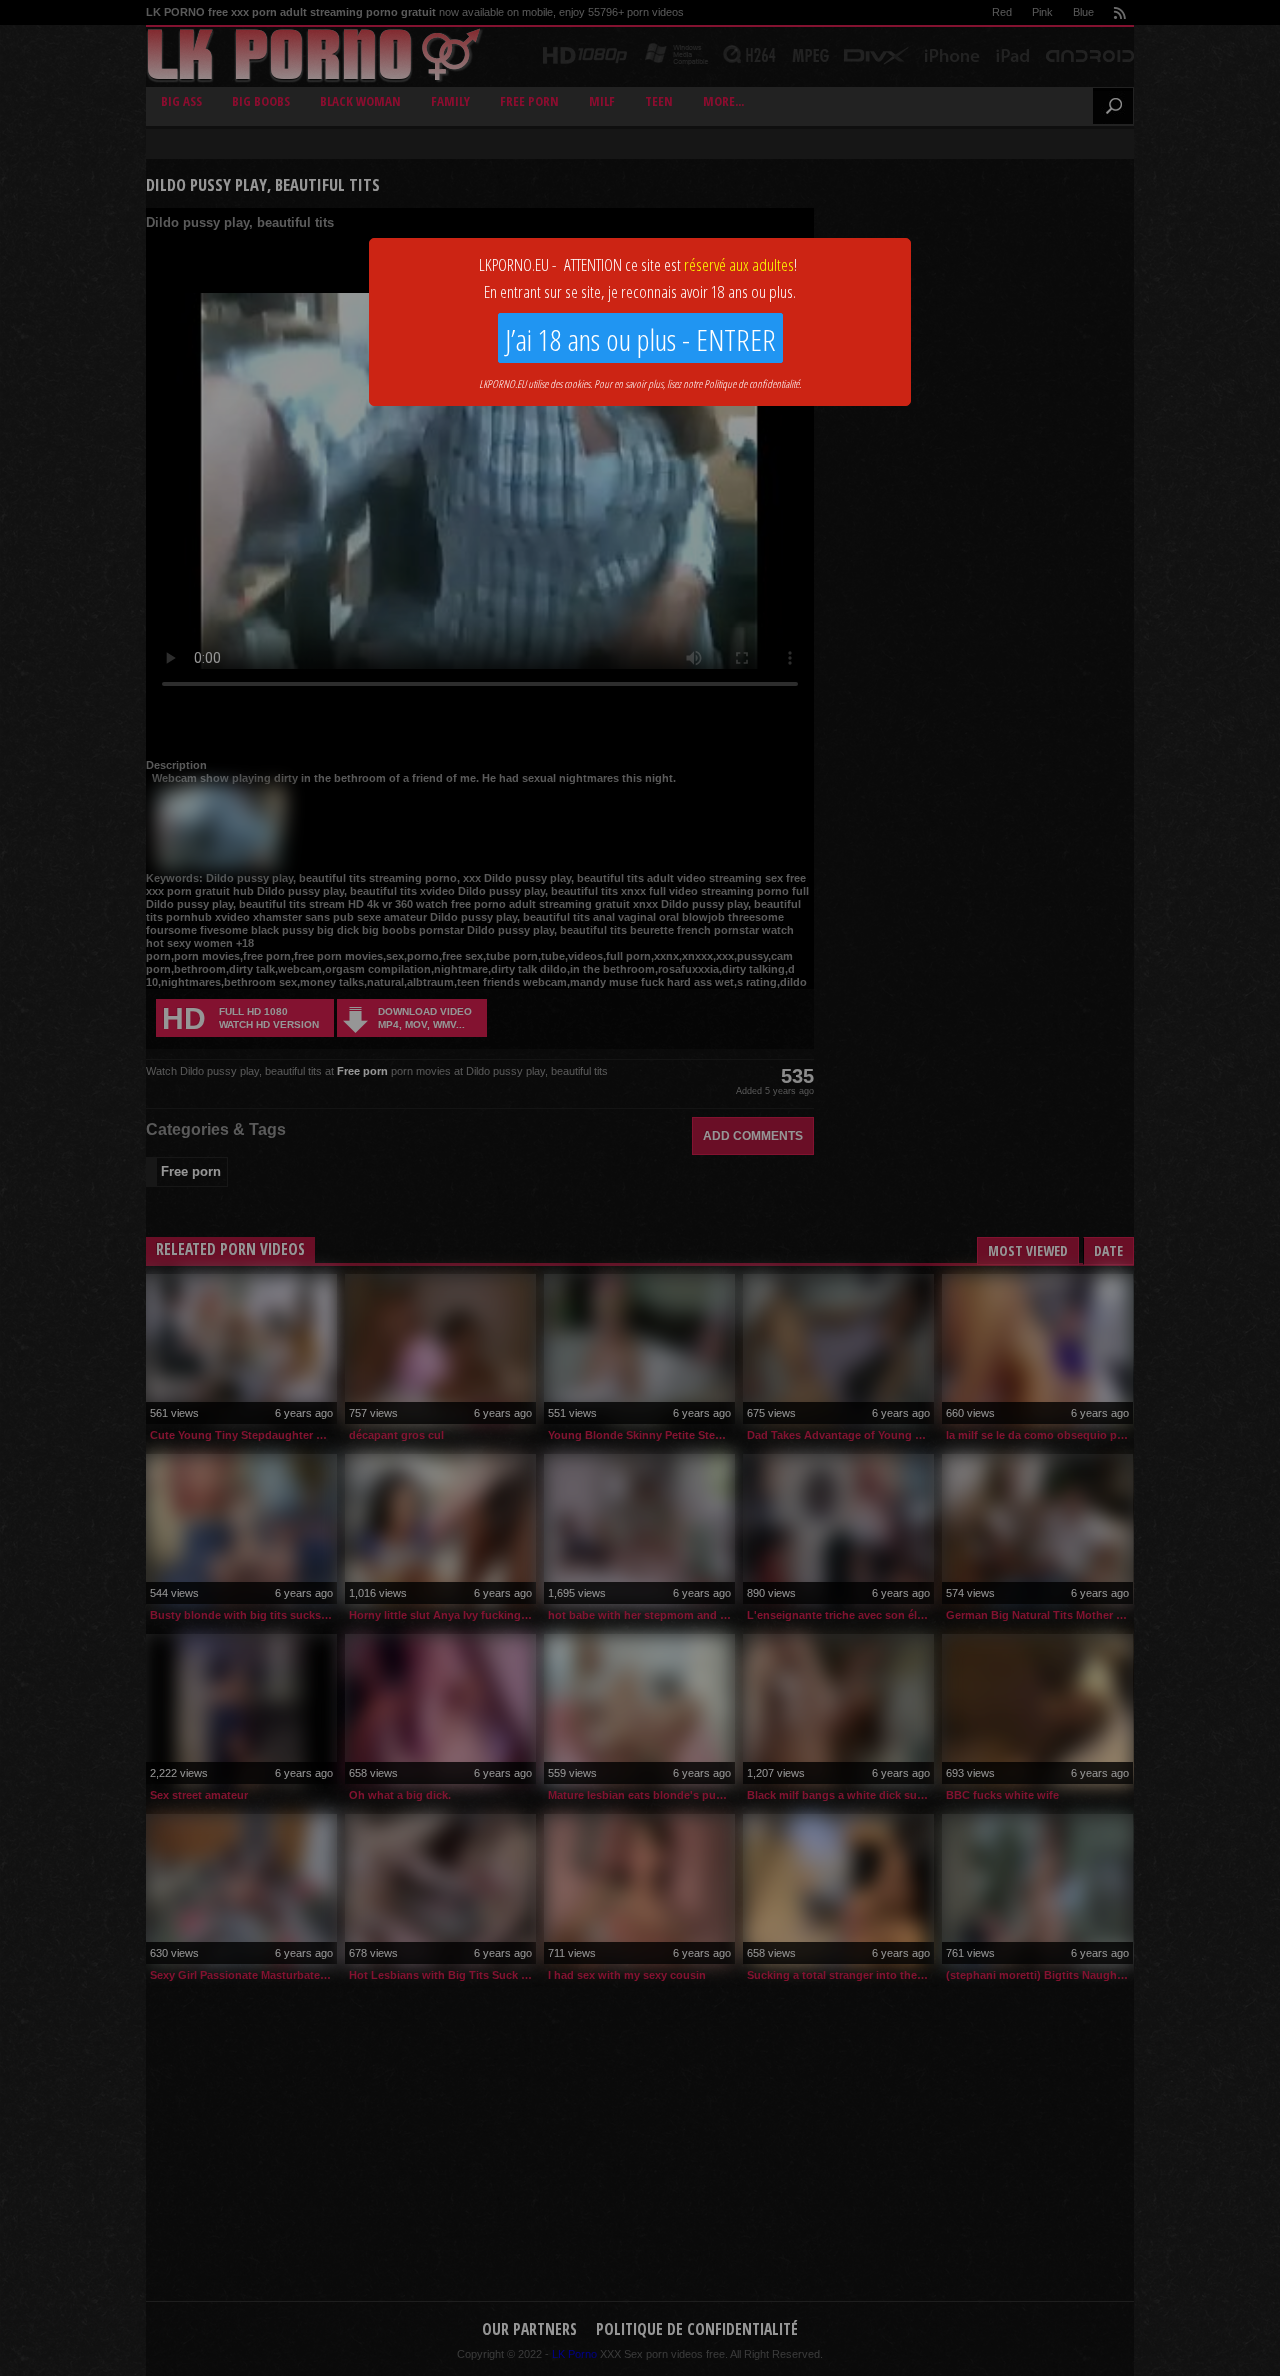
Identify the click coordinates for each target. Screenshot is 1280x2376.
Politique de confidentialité (751, 383)
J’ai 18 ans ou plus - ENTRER (640, 339)
